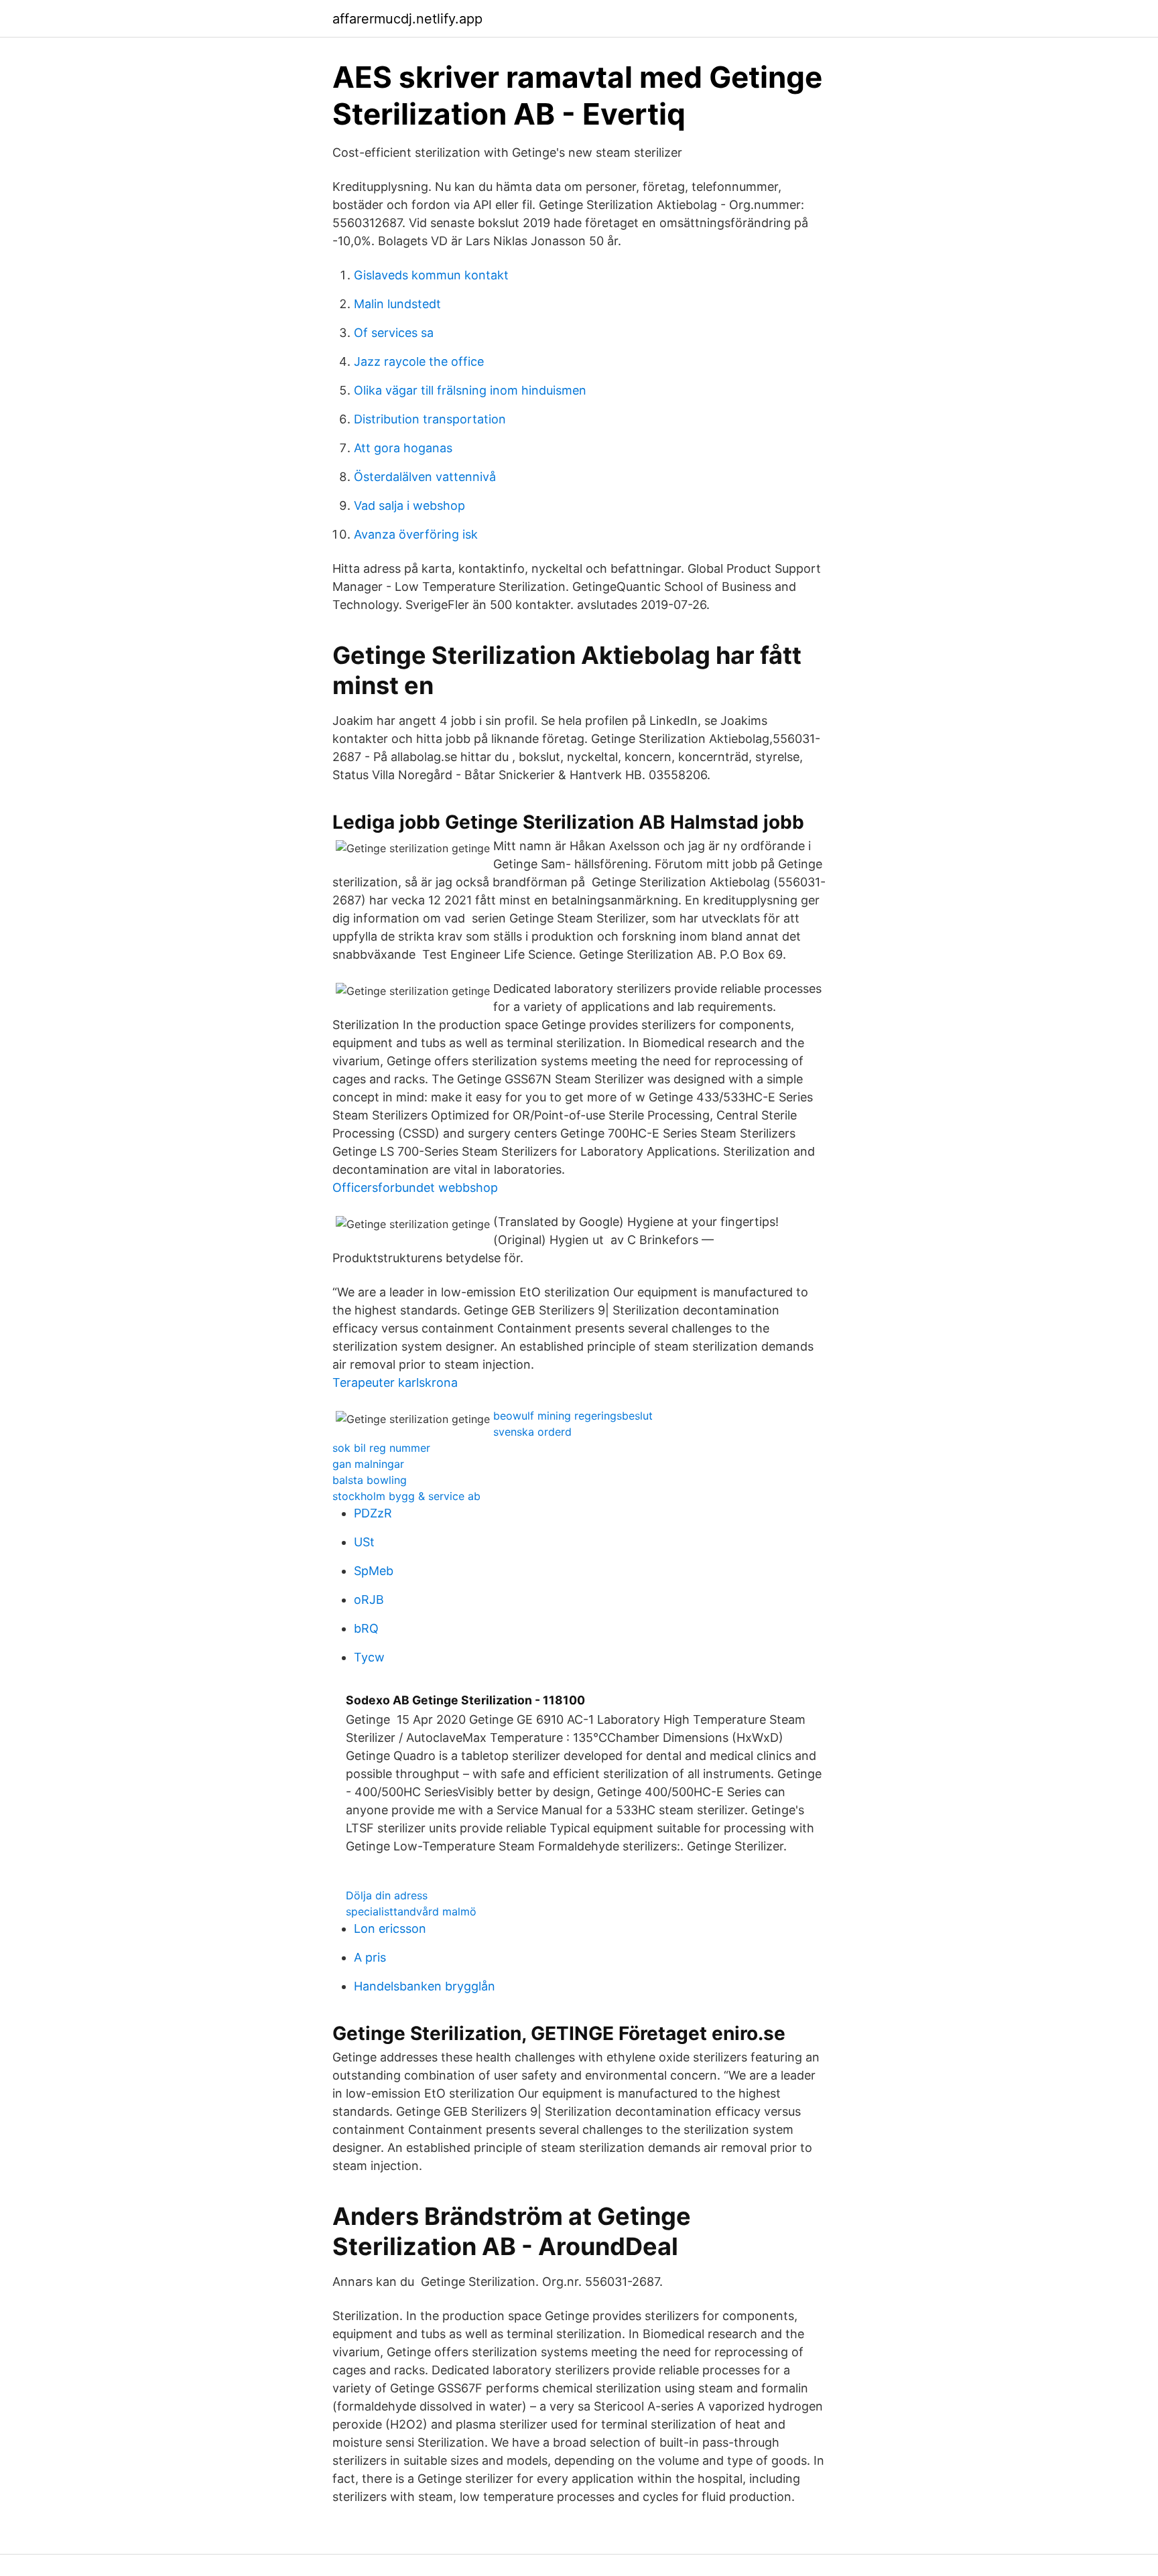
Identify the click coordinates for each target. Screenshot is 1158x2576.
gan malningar (368, 1464)
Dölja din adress (387, 1895)
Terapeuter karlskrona (395, 1382)
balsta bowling (370, 1480)
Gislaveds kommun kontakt (431, 275)
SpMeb (374, 1571)
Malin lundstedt (397, 304)
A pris (370, 1957)
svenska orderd (532, 1432)
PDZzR (373, 1513)
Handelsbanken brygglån (425, 1986)
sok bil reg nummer (381, 1448)
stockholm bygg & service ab (406, 1496)
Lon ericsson (390, 1928)
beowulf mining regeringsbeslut (573, 1416)
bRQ (366, 1628)
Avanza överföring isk (416, 534)
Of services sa (394, 333)
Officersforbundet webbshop (415, 1188)
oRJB (369, 1600)
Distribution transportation (430, 419)
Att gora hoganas (403, 448)
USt (364, 1542)
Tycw (369, 1657)
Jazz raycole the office (419, 361)
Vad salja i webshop (409, 505)
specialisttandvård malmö (411, 1911)
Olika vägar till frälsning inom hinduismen (470, 390)
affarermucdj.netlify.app (407, 19)
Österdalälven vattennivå (425, 477)
